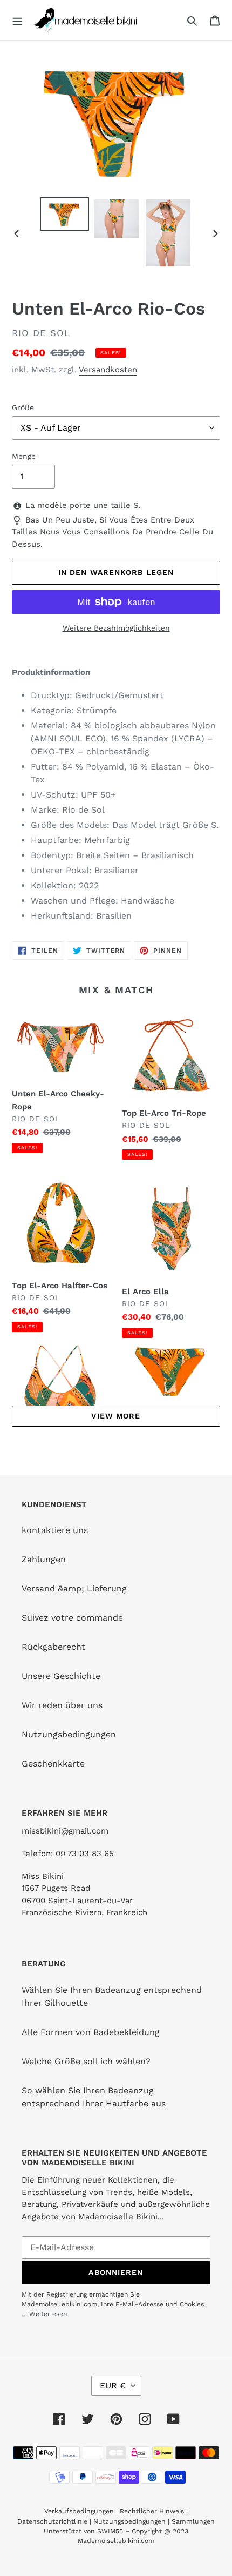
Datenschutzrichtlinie (52, 2521)
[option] (65, 214)
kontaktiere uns (55, 1530)
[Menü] (17, 20)
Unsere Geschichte (61, 1676)
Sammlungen (193, 2521)
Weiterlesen (48, 2314)
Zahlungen (44, 1559)
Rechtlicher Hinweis (152, 2511)
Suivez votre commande (72, 1618)
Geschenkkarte (53, 1764)
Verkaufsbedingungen (79, 2511)
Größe (23, 407)
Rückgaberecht (53, 1647)
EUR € (113, 2386)
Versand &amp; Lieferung (74, 1588)
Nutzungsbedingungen (69, 1734)
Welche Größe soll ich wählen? (86, 2061)
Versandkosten (108, 370)
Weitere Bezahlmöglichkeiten (116, 628)
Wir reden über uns (62, 1705)
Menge (24, 456)
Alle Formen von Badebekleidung (91, 2032)
